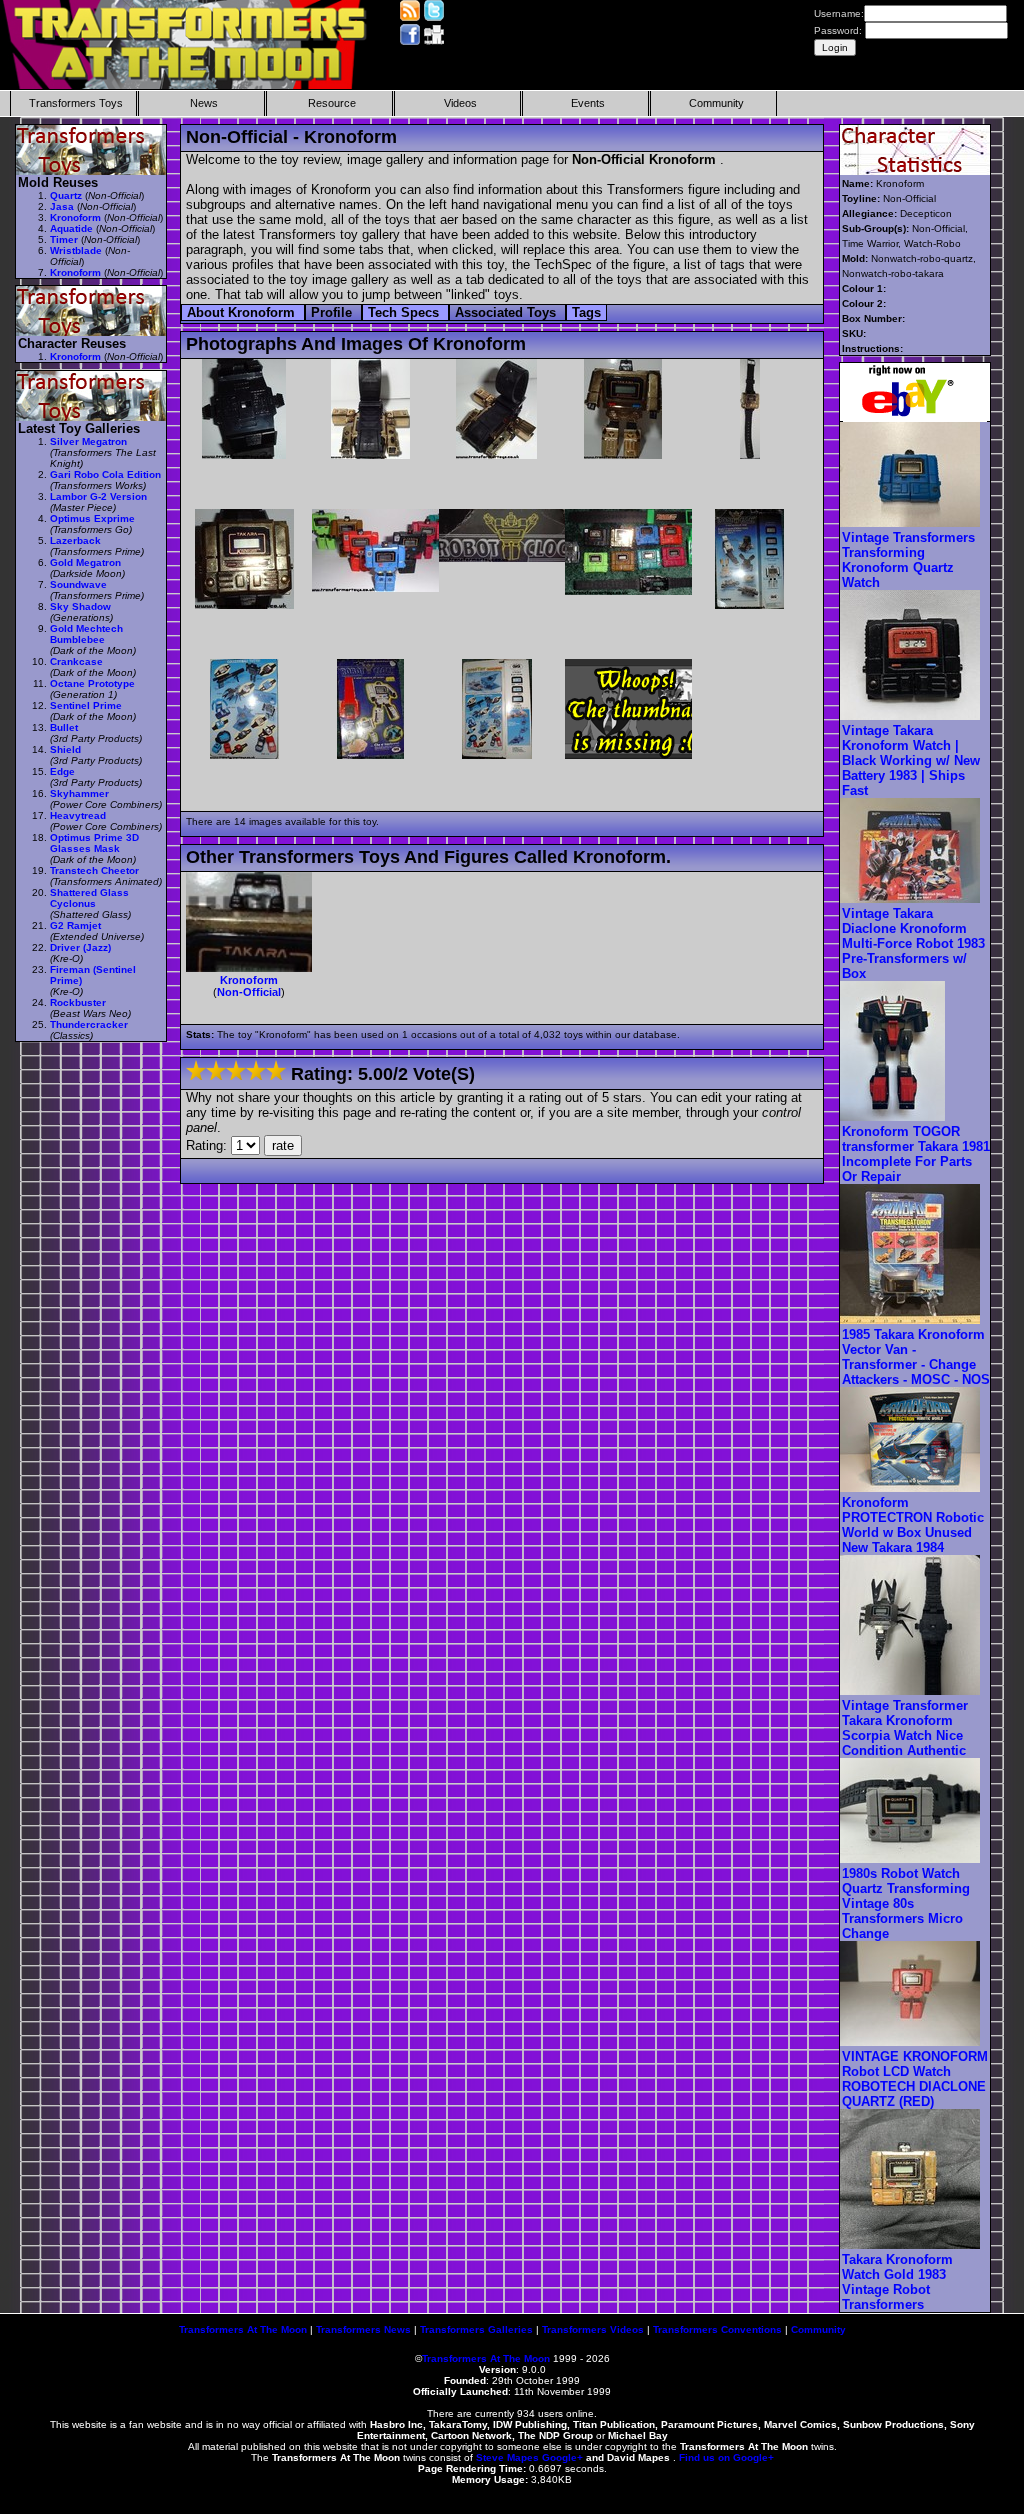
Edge (62, 771)
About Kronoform (243, 312)
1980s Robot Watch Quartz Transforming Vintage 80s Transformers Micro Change (906, 1903)
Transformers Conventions (717, 2329)
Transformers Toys (76, 103)
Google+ (562, 2457)
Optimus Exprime (92, 518)
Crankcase (76, 661)
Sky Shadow (80, 606)
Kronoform (249, 980)
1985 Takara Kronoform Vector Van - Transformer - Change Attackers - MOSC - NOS (916, 1357)
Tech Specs (405, 312)
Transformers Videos (593, 2329)
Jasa (62, 206)
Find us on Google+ (726, 2457)
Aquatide (71, 228)
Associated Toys (507, 312)
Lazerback (75, 540)
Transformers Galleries (476, 2329)
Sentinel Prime (86, 705)
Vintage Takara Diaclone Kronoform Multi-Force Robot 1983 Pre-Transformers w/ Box (913, 943)
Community (716, 103)
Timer (64, 239)
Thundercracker (89, 1024)
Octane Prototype (92, 683)
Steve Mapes (507, 2457)
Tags (586, 312)
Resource (332, 103)
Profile (333, 312)
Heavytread (78, 815)
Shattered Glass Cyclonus (89, 898)
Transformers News (363, 2329)
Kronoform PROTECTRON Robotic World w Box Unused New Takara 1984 (913, 1525)
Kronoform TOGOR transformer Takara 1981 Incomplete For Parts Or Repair (916, 1154)
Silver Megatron (88, 441)
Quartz (66, 195)
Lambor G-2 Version (98, 496)
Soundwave (78, 584)
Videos (460, 103)
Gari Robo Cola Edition (105, 474)
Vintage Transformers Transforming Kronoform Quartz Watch (908, 560)
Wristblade (76, 250)
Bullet (64, 727)
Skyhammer (79, 793)
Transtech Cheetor (94, 870)
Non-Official (249, 992)
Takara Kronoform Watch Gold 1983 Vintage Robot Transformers (897, 2282)
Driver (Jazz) (80, 947)
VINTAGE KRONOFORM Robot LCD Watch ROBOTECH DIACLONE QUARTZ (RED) (915, 2079)
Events (588, 103)
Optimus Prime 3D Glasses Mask (94, 843)
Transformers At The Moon (243, 2329)
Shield (65, 749)
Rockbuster (78, 1002)
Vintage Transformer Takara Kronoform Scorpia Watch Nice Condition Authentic (905, 1728)
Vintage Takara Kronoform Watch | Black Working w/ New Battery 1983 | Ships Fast (911, 760)
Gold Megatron (85, 562)
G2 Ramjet (75, 925)
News (204, 103)
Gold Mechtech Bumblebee (86, 634)
